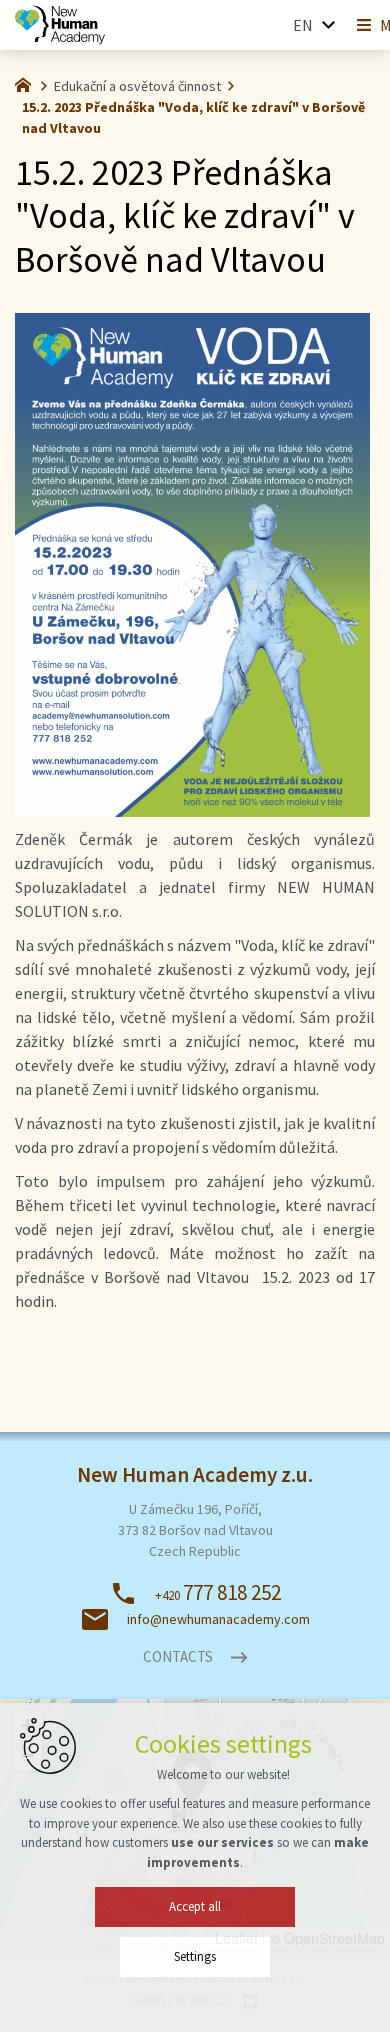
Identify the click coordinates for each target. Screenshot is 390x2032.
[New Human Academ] (60, 25)
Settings (195, 1956)
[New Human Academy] (28, 83)
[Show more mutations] (328, 25)
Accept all (195, 1906)
